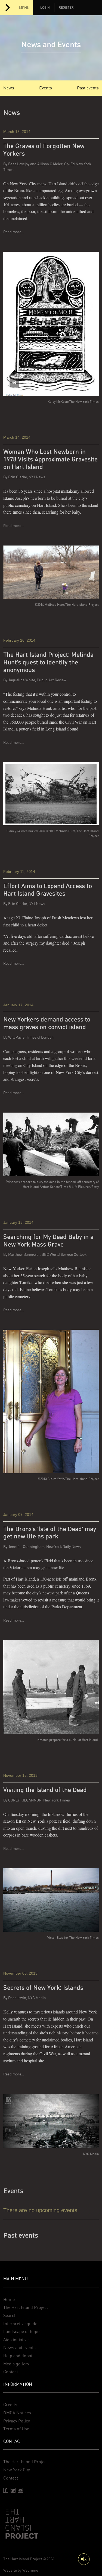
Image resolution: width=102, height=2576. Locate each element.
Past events (88, 88)
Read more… (14, 232)
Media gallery (16, 2364)
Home (9, 2299)
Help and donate (19, 2356)
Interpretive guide (20, 2324)
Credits (10, 2405)
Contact (11, 2372)
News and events (19, 2348)
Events (46, 88)
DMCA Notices (17, 2413)
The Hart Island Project (26, 2307)
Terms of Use (16, 2429)
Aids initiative (16, 2340)
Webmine (30, 2570)
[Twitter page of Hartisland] (13, 2490)
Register (66, 8)
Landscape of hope (21, 2332)
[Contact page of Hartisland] (20, 2490)
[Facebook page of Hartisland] (6, 2490)
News (9, 88)
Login (45, 8)
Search (10, 2316)
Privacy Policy (17, 2421)
